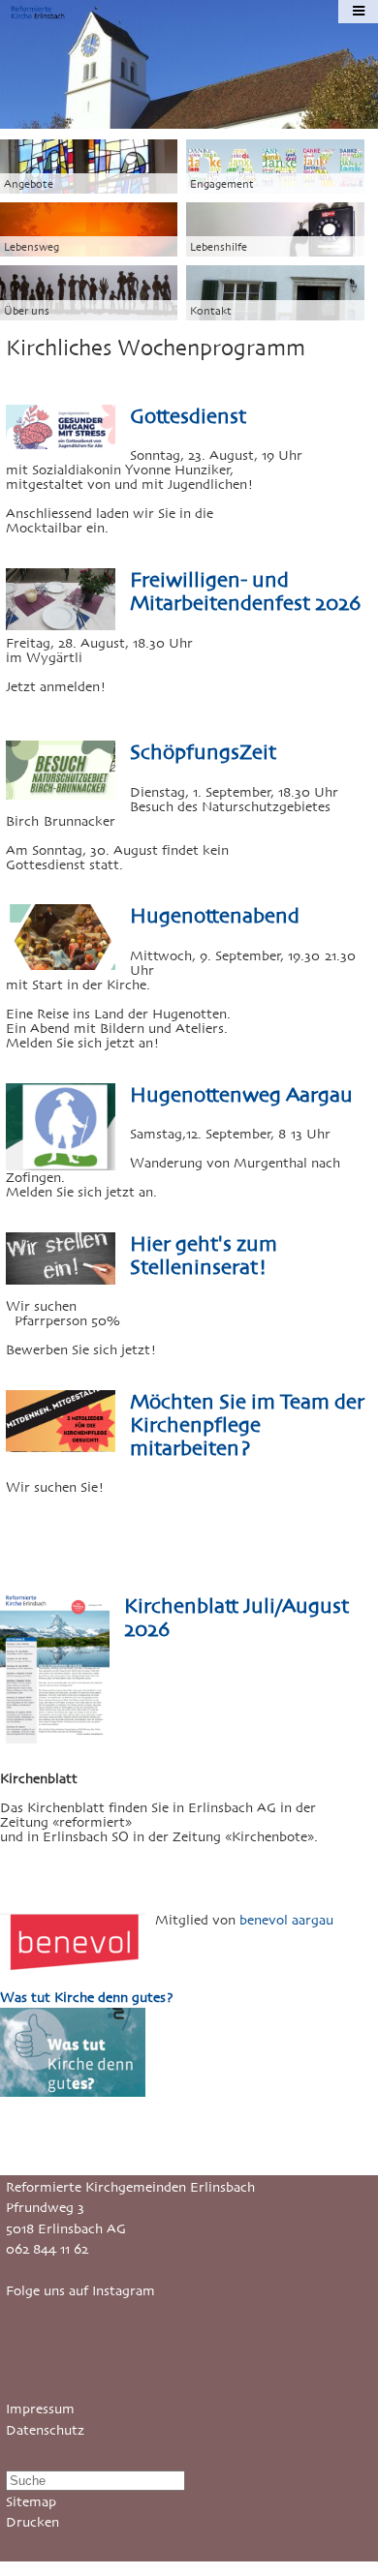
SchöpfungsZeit (203, 752)
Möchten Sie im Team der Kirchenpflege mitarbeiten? (247, 1425)
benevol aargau (286, 1920)
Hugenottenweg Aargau (241, 1095)
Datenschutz (45, 2430)
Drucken (32, 2522)
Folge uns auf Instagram (80, 2291)
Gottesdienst (188, 416)
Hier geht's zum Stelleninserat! (204, 1256)
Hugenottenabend (215, 916)
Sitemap (31, 2502)
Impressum (40, 2409)
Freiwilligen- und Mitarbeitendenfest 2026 (245, 591)
